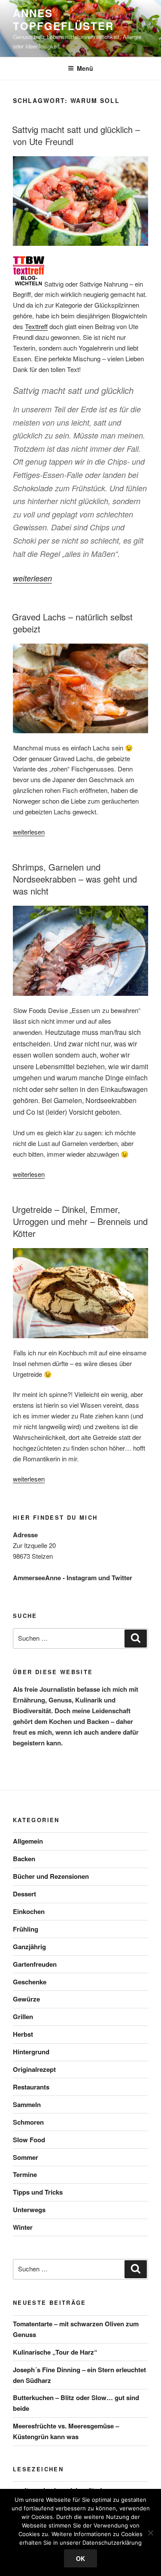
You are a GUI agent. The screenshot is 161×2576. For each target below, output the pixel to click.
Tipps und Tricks (38, 2192)
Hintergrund (31, 2052)
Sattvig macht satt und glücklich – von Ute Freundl (76, 135)
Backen (24, 1859)
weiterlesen (32, 578)
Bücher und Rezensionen (51, 1876)
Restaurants (31, 2087)
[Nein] (150, 2533)
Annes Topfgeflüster (63, 19)
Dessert (24, 1894)
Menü (85, 68)
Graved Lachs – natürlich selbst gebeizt (72, 623)
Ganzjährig (29, 1947)
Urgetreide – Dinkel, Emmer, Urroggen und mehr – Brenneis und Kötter (80, 1221)
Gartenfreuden (35, 1964)
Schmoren (28, 2122)
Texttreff (36, 326)
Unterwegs (29, 2210)
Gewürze (26, 1999)
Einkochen (29, 1911)
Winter (23, 2227)
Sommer (26, 2157)
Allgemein (28, 1841)
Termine (25, 2174)
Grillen (23, 2017)
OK (80, 2558)
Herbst (23, 2034)
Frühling (26, 1929)
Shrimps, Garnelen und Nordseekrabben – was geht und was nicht (74, 879)
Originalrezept (34, 2069)
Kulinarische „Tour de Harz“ (55, 2352)
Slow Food (29, 2140)
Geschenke (30, 1982)
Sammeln (27, 2104)
